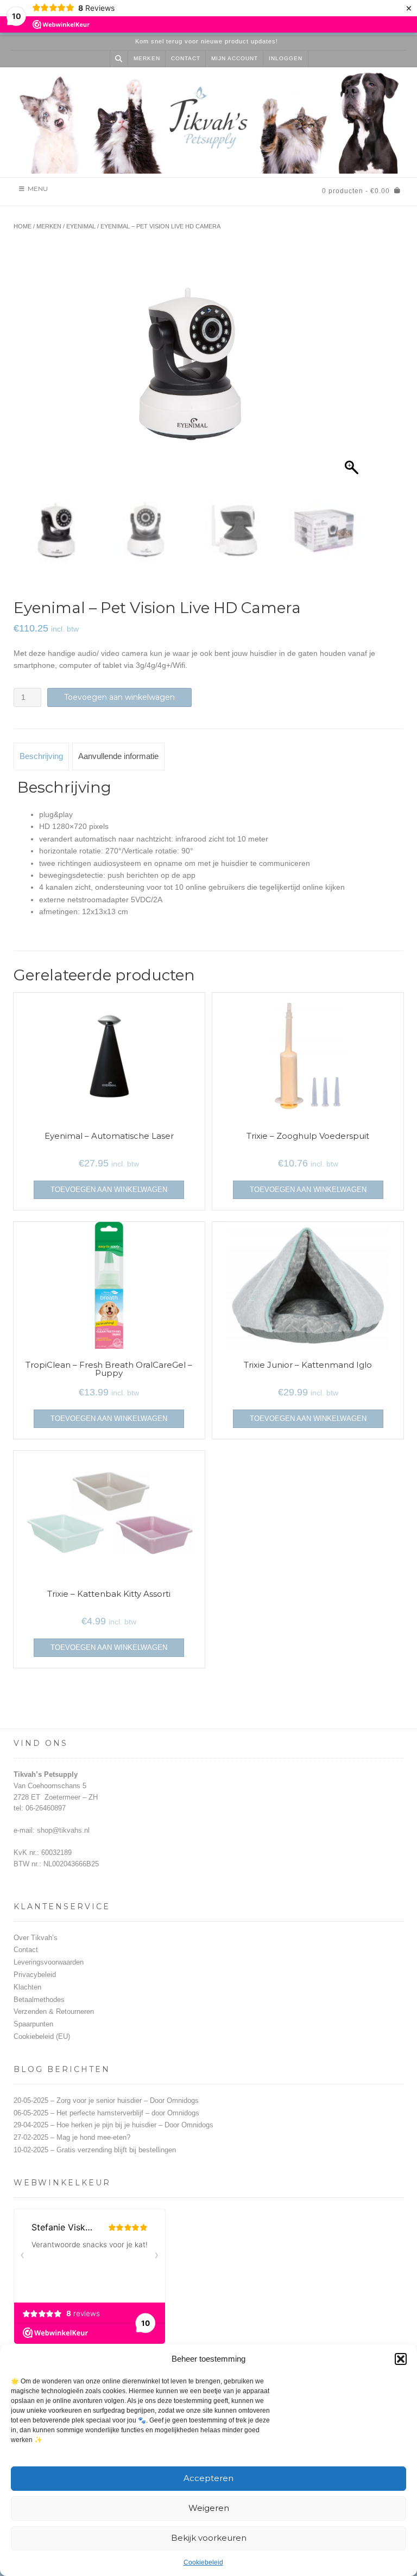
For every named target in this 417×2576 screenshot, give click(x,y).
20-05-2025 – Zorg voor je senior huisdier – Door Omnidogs (106, 2100)
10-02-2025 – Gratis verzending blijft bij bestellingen (95, 2150)
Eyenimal (81, 226)
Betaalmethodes (39, 2000)
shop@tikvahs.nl (63, 1830)
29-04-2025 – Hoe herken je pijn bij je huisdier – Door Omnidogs (113, 2125)
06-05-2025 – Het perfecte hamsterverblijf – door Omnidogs (106, 2113)
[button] (401, 2359)
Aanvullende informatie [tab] (118, 756)
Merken (147, 58)
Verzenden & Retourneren (54, 2011)
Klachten (27, 1987)
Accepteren (208, 2478)
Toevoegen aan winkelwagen (119, 697)
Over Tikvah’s (36, 1938)
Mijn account (235, 58)
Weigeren (209, 2508)
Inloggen (286, 58)
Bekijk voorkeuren (209, 2538)
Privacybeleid (35, 1975)
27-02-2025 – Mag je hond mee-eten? (72, 2137)
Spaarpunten (33, 2024)
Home (23, 226)
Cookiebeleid (203, 2562)
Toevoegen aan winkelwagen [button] (109, 1190)
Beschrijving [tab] (41, 756)
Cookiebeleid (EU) (42, 2036)
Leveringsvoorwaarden (49, 1962)
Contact (186, 58)
